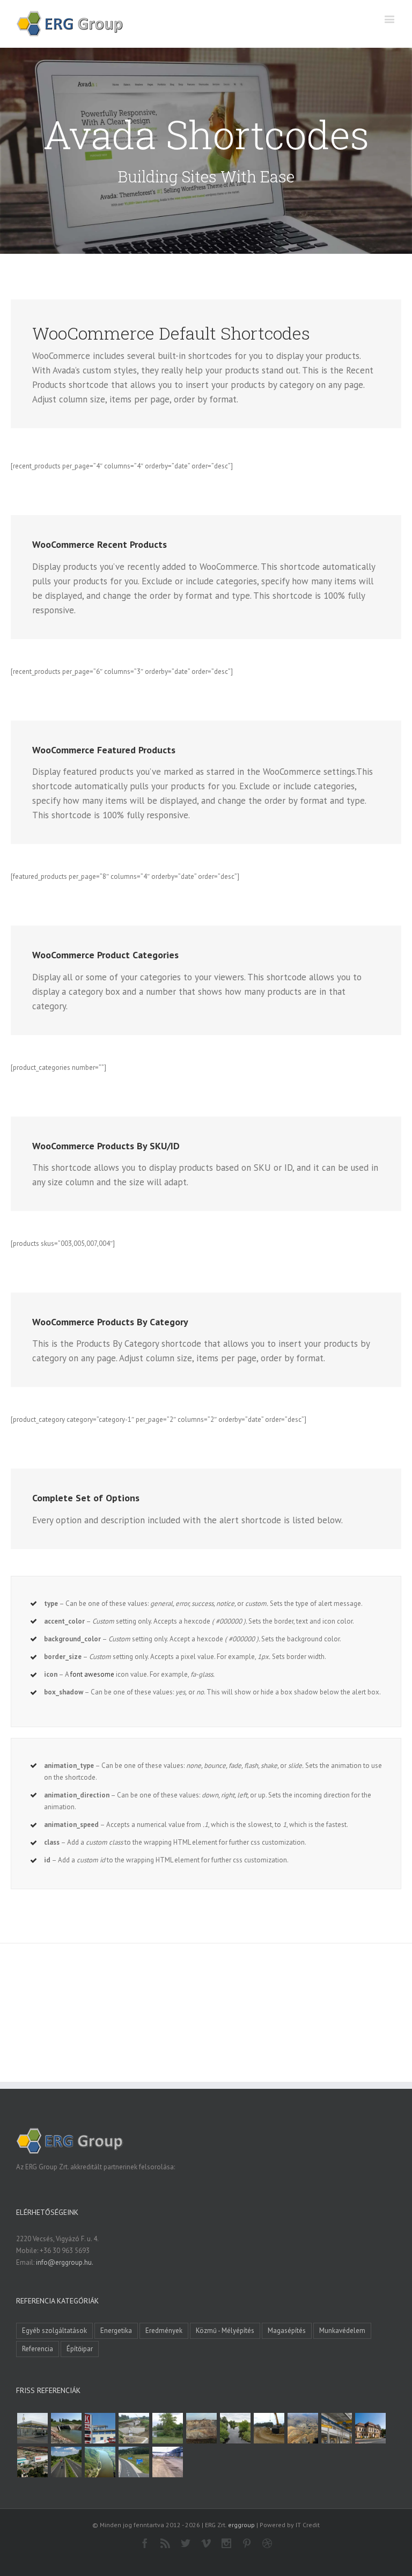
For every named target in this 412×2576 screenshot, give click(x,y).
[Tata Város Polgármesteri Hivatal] (370, 2428)
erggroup (241, 2525)
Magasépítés (287, 2331)
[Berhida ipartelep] (201, 2428)
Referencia (38, 2349)
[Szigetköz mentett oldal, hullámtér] (66, 2428)
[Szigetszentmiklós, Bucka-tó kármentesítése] (167, 2428)
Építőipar (80, 2349)
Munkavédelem (342, 2331)
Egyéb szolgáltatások (54, 2331)
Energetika (116, 2331)
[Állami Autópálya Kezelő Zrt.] (134, 2462)
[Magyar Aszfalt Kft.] (32, 2462)
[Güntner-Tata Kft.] (336, 2428)
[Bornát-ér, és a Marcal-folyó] (235, 2428)
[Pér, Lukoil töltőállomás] (100, 2428)
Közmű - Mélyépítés (225, 2331)
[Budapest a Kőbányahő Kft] (167, 2462)
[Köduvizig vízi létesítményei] (134, 2428)
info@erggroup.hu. (65, 2262)
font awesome (92, 1674)
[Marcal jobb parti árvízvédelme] (269, 2428)
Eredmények (164, 2331)
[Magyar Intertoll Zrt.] (66, 2462)
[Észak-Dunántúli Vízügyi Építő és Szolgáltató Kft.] (100, 2462)
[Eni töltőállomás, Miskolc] (32, 2428)
